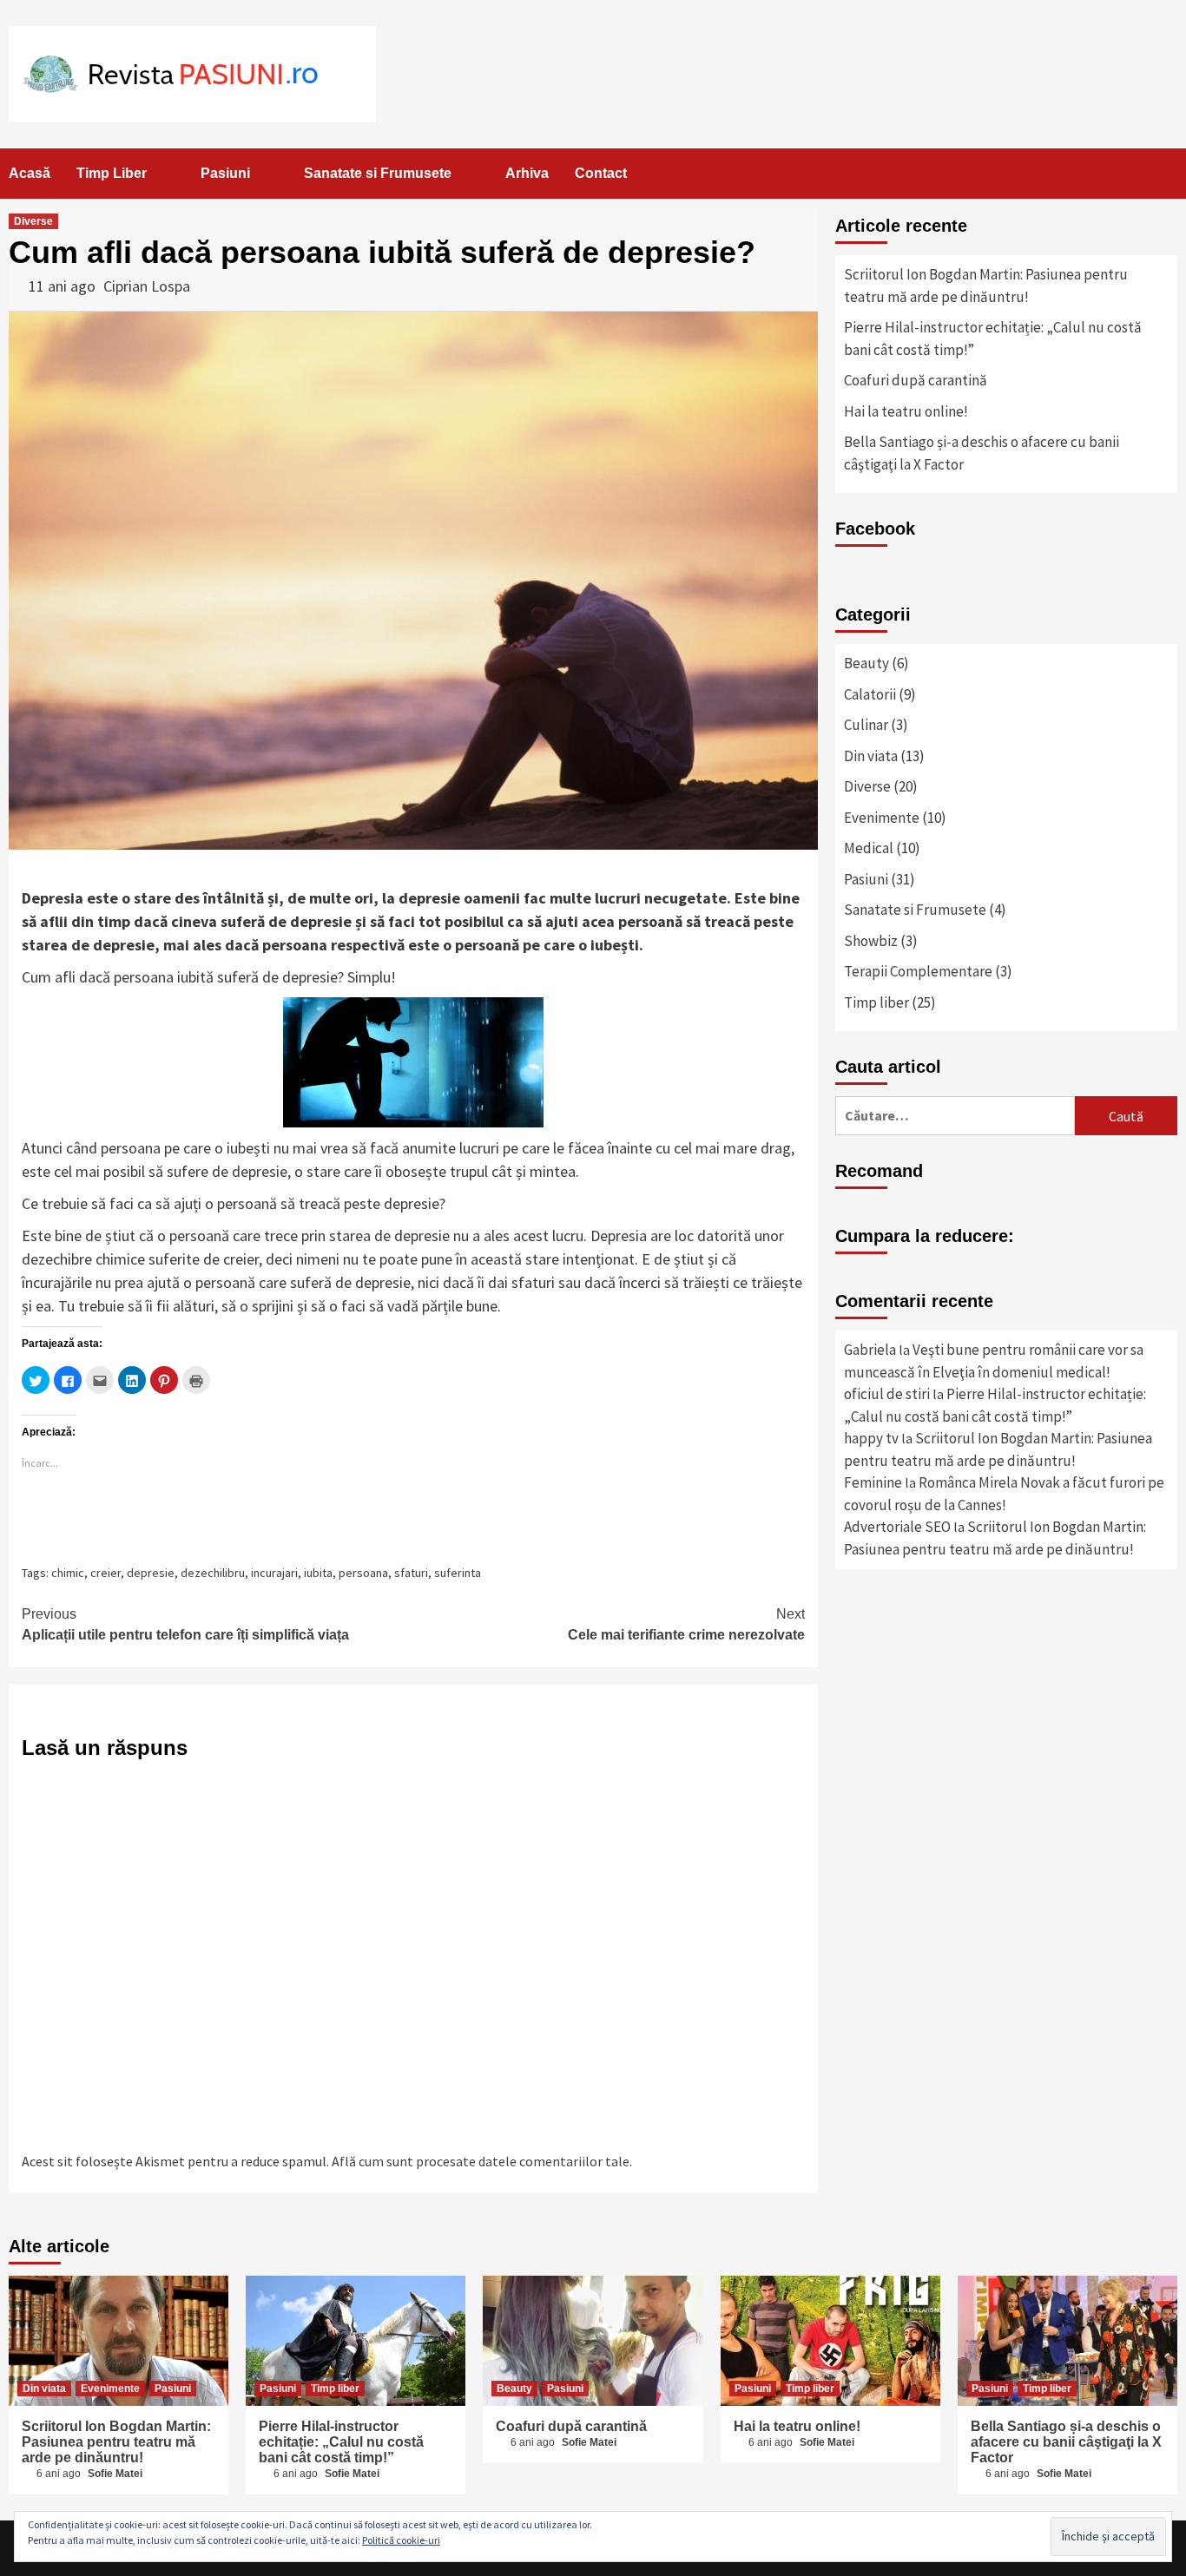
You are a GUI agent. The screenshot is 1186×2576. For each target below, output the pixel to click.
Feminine (873, 1482)
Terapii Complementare (918, 971)
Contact (601, 173)
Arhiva (527, 173)
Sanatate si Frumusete (378, 173)
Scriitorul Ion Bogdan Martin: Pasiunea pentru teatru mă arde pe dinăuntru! (986, 286)
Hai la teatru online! (906, 411)
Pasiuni (225, 173)
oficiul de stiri (887, 1394)
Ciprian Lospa (147, 286)
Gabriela (870, 1350)
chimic (68, 1573)
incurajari (274, 1573)
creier (105, 1573)
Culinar (866, 725)
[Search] (1166, 174)
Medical (869, 848)
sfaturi (411, 1573)
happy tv (871, 1438)
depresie (151, 1573)
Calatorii (870, 694)
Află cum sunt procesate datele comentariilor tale (481, 2161)
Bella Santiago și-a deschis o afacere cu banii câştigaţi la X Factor (982, 453)
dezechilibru (213, 1573)
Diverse (33, 221)
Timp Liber (112, 173)
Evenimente (882, 818)
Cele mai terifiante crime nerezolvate (686, 1624)
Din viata (871, 756)
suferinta (458, 1573)
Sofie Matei (115, 2474)
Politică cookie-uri (401, 2540)
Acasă (30, 173)
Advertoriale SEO (897, 1527)
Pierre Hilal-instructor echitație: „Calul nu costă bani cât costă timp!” (993, 338)
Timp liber (876, 1002)
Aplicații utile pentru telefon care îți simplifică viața (185, 1624)
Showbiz (871, 941)
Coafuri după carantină (916, 380)
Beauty (866, 663)
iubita (318, 1573)
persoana (363, 1573)
